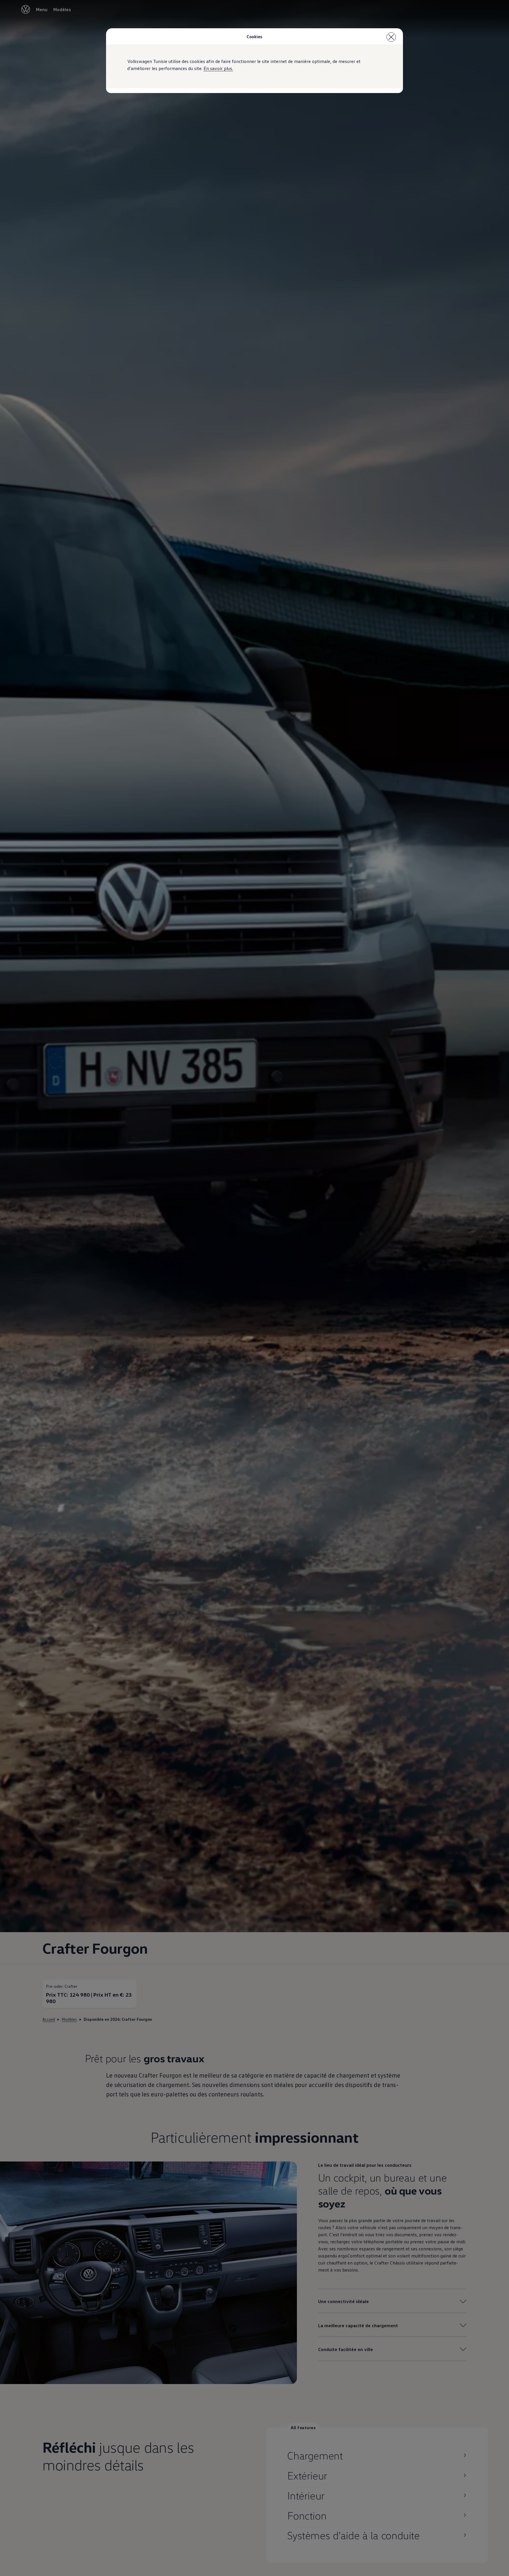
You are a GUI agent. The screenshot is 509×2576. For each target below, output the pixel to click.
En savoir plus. (218, 68)
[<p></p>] (391, 37)
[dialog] (254, 1288)
